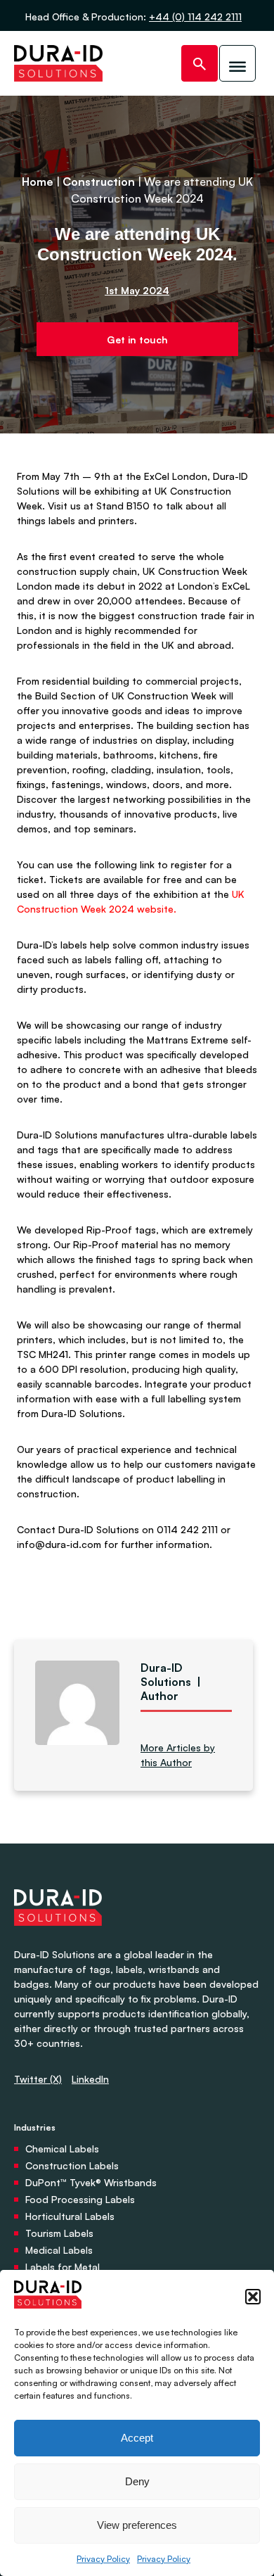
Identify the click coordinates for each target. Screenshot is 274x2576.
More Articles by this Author (178, 1755)
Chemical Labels (62, 2149)
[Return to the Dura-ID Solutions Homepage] (58, 1940)
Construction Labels (72, 2165)
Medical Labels (59, 2250)
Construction (99, 182)
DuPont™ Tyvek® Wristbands (91, 2182)
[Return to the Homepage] (58, 63)
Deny (137, 2481)
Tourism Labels (59, 2233)
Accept (137, 2438)
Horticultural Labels (70, 2216)
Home (38, 182)
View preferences (137, 2525)
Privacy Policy (103, 2559)
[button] (253, 2297)
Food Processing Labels (80, 2199)
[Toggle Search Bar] (200, 63)
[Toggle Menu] (237, 63)
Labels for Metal (63, 2267)
